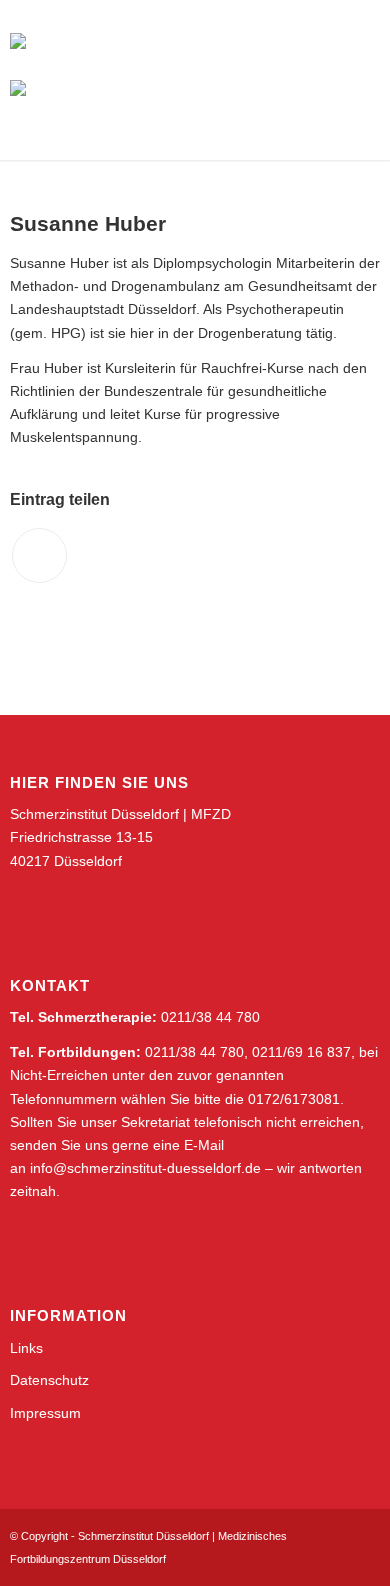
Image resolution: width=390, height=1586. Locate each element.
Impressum (45, 1413)
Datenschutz (49, 1380)
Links (26, 1348)
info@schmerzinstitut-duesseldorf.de (145, 1168)
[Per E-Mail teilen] (39, 555)
